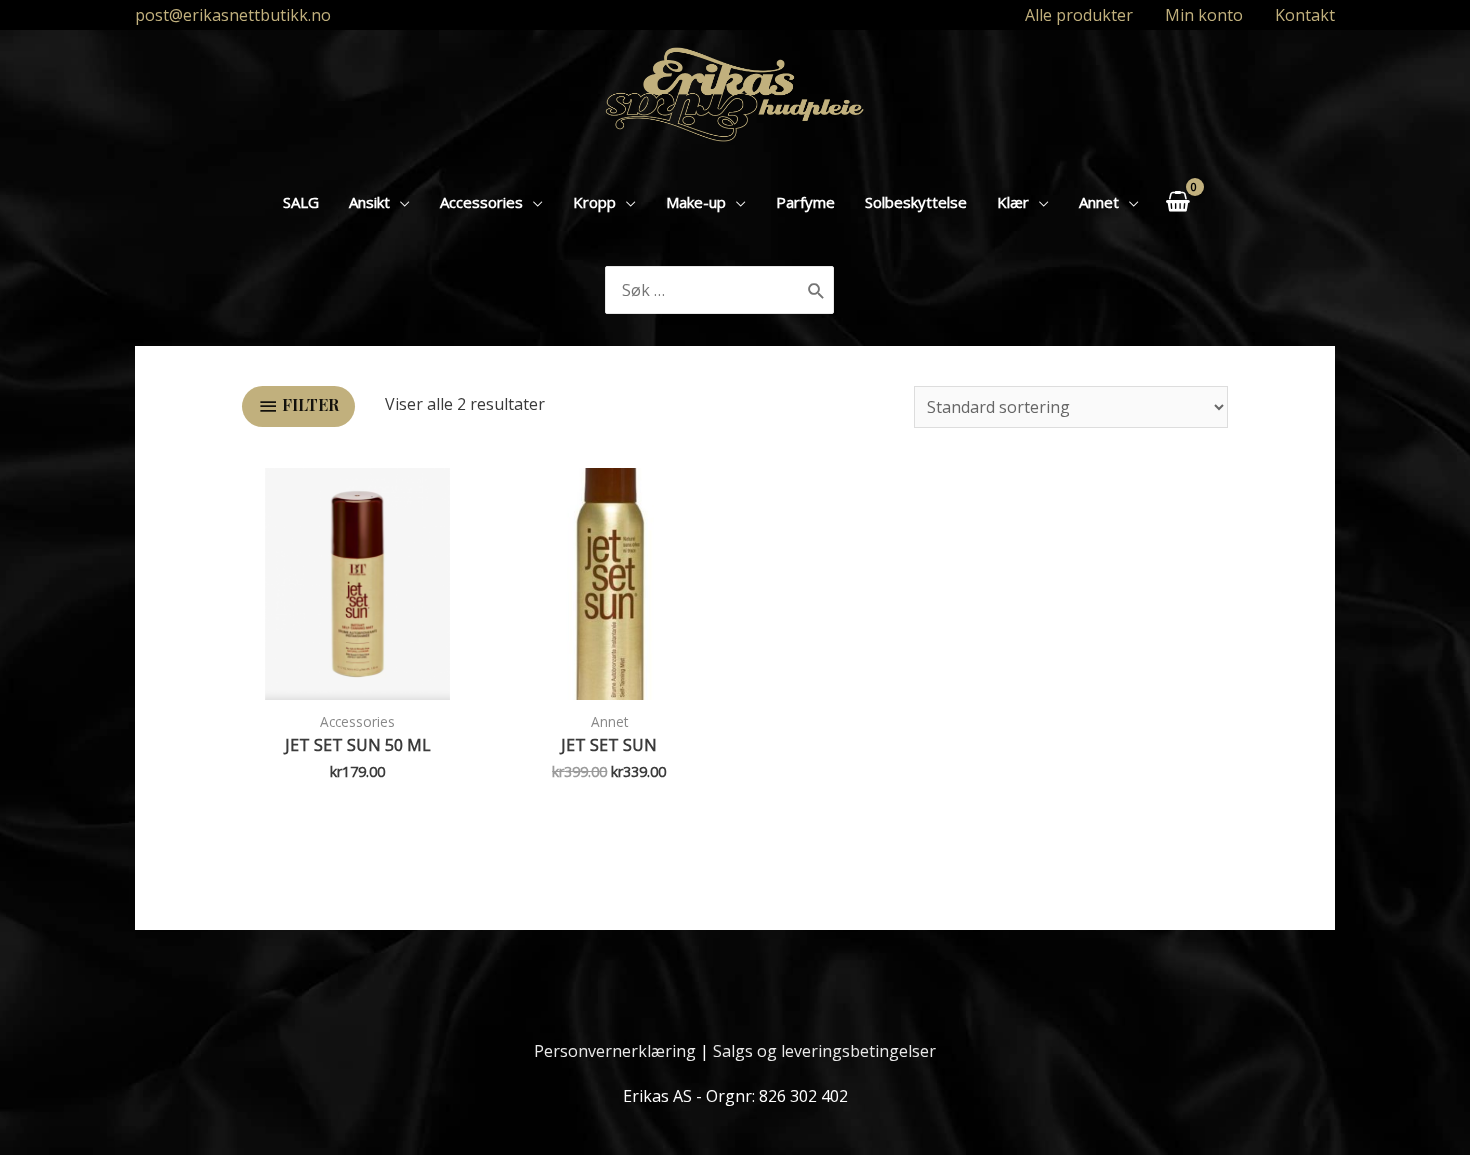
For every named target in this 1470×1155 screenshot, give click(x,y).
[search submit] (816, 290)
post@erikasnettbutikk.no (233, 15)
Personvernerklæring (615, 1051)
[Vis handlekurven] (1177, 201)
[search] (703, 290)
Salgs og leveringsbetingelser (824, 1051)
